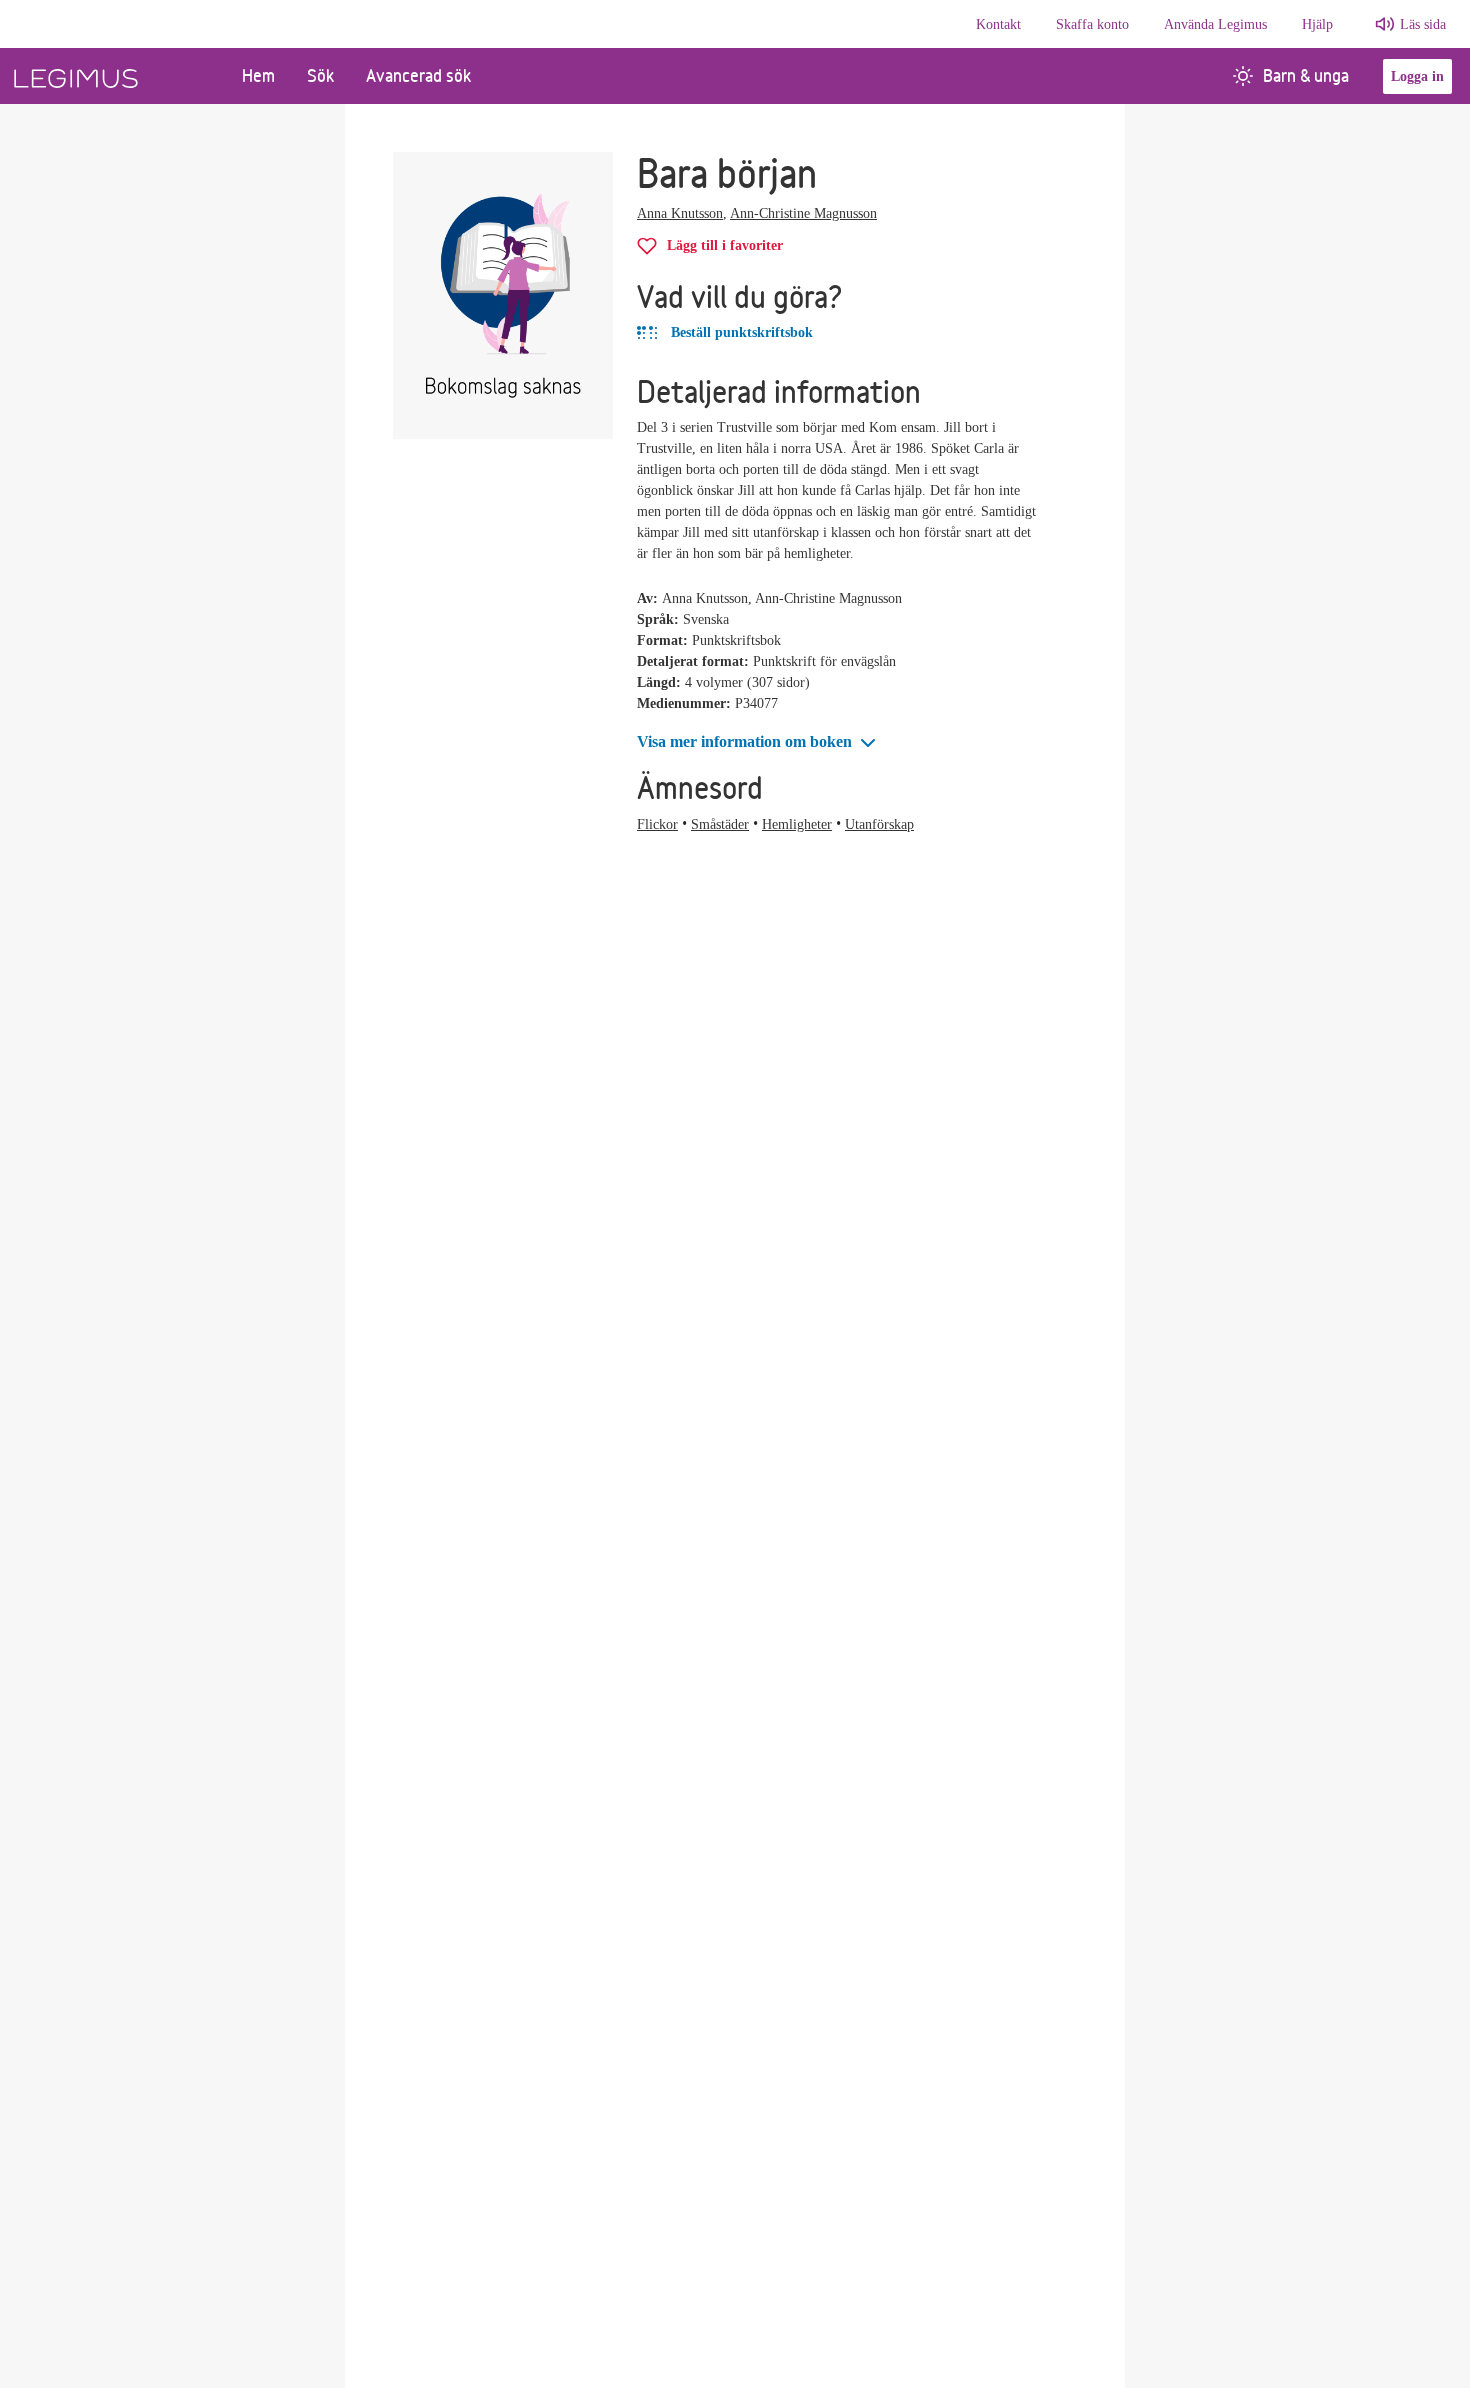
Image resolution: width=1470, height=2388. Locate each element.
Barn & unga (1306, 75)
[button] (758, 742)
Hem (258, 75)
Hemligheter (797, 824)
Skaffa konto (1092, 24)
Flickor (657, 824)
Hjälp (1317, 24)
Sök (320, 75)
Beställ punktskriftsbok (740, 332)
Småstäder (720, 824)
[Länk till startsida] (113, 76)
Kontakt (998, 24)
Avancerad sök (418, 75)
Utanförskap (879, 824)
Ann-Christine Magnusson (803, 213)
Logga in (1417, 76)
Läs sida (1423, 24)
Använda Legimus (1215, 24)
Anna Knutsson (680, 213)
